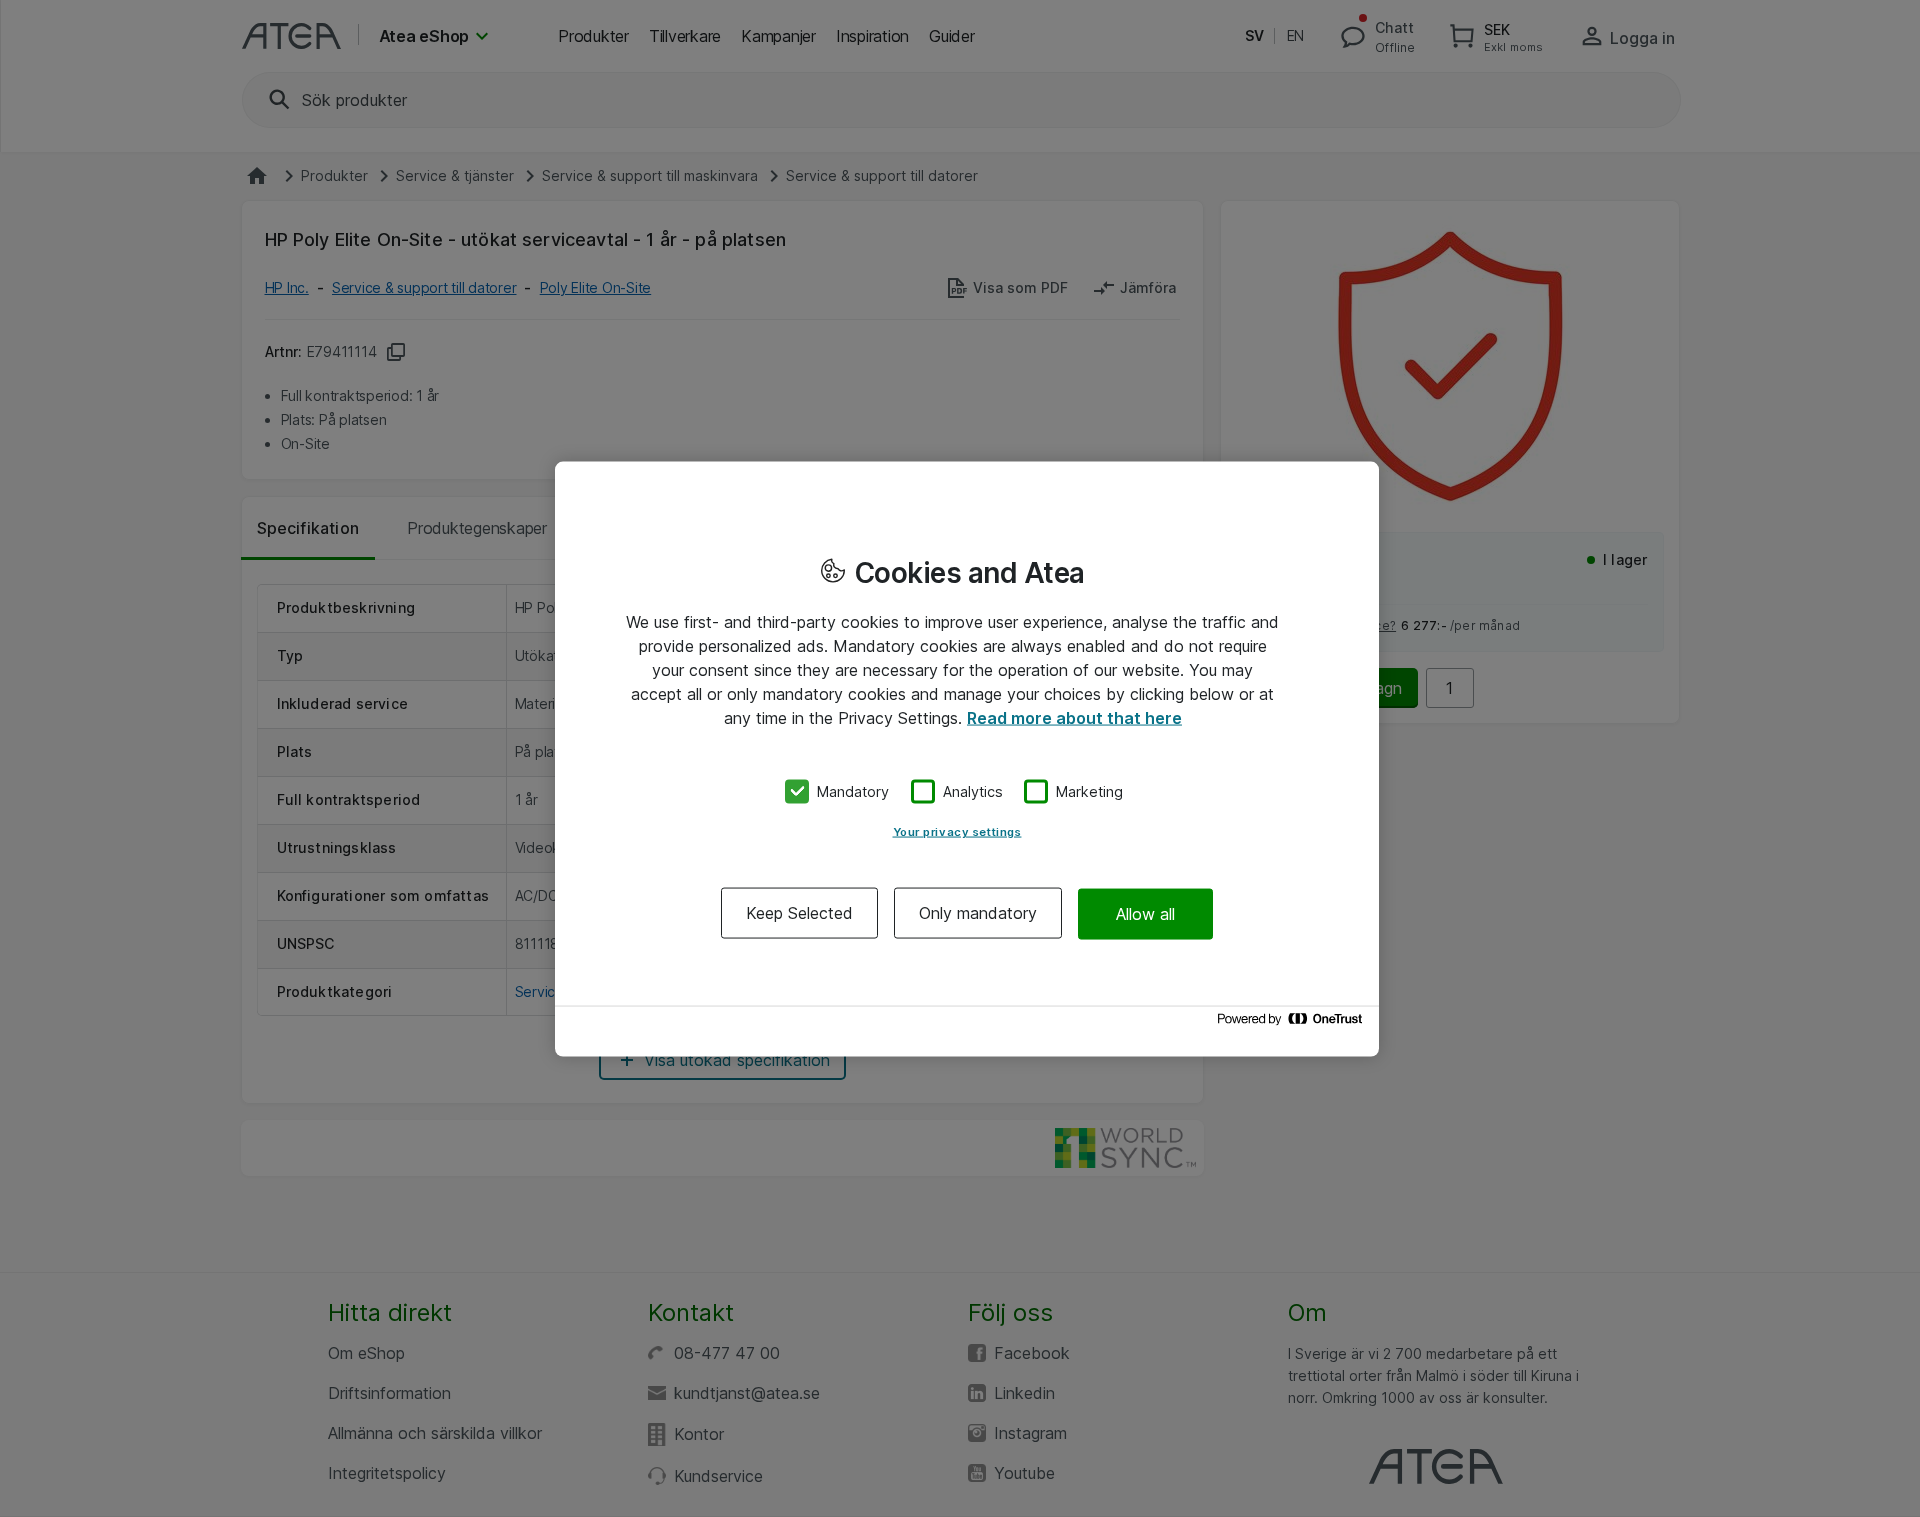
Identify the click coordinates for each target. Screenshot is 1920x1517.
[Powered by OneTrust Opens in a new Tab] (1293, 1023)
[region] (967, 758)
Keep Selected (799, 913)
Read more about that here (1074, 717)
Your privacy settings (957, 832)
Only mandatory (978, 913)
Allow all (1145, 913)
